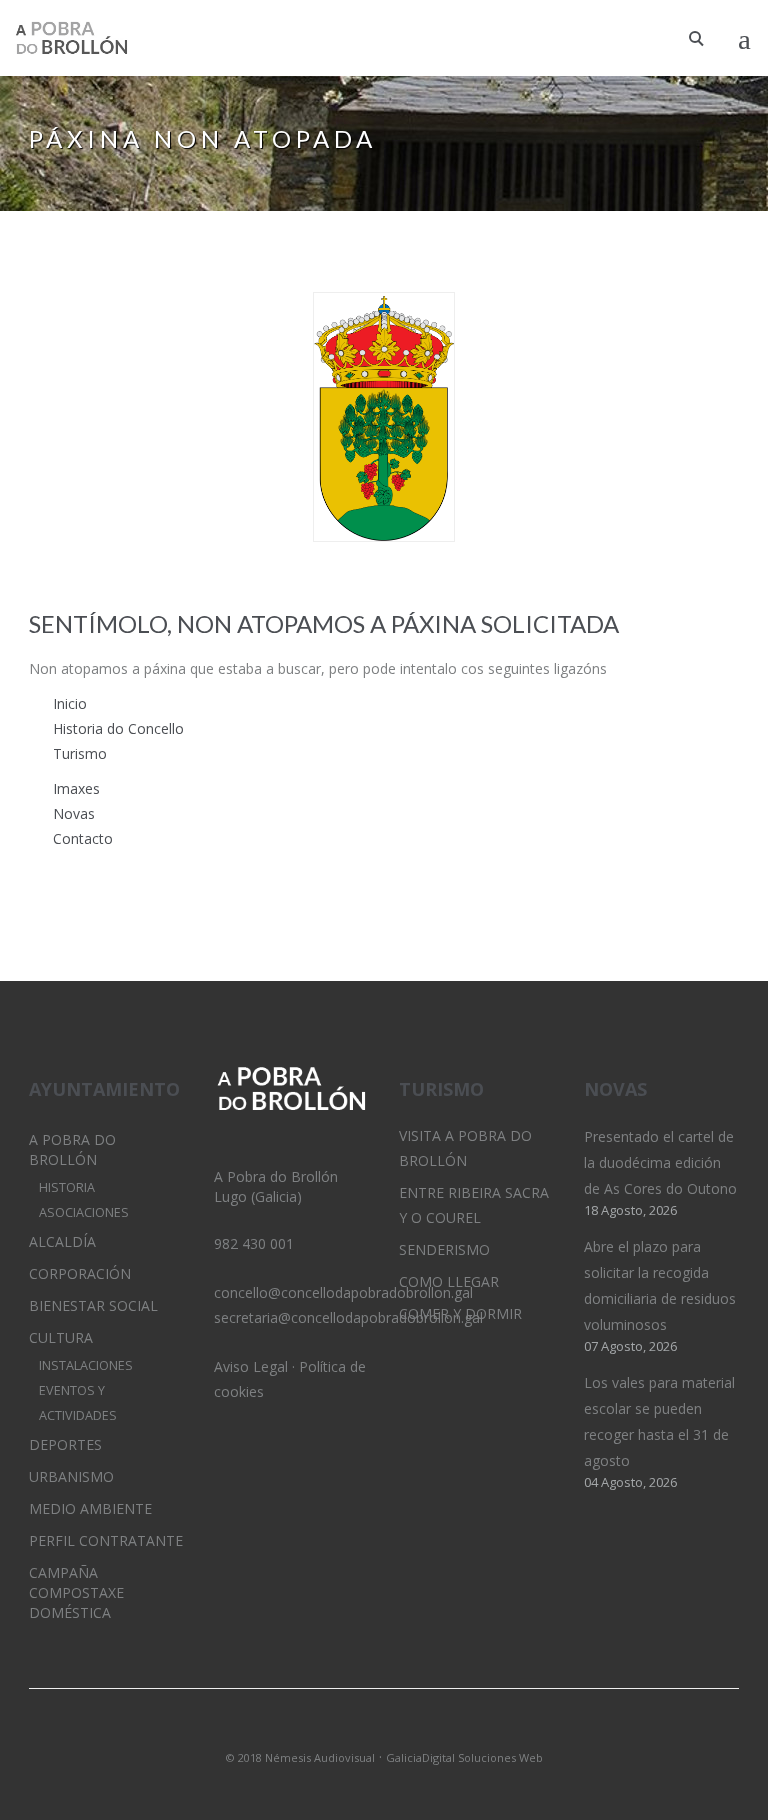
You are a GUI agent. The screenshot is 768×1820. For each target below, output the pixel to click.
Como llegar (449, 1281)
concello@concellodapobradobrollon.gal (343, 1292)
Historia (67, 1187)
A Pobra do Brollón (72, 1149)
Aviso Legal (251, 1366)
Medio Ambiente (90, 1508)
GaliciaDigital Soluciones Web (464, 1757)
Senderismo (444, 1249)
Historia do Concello (118, 728)
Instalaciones (86, 1365)
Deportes (65, 1444)
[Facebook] (418, 1731)
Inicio (70, 703)
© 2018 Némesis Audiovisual (300, 1757)
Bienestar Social (93, 1305)
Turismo (80, 753)
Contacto (83, 838)
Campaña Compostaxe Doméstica (76, 1592)
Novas (74, 813)
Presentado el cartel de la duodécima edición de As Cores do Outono (660, 1162)
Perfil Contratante (106, 1540)
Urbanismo (71, 1476)
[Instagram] (384, 1731)
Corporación (80, 1273)
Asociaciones (84, 1212)
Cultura (61, 1337)
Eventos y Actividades (78, 1403)
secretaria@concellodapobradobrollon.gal (348, 1317)
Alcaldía (62, 1241)
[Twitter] (350, 1731)
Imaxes (76, 788)
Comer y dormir (460, 1313)
